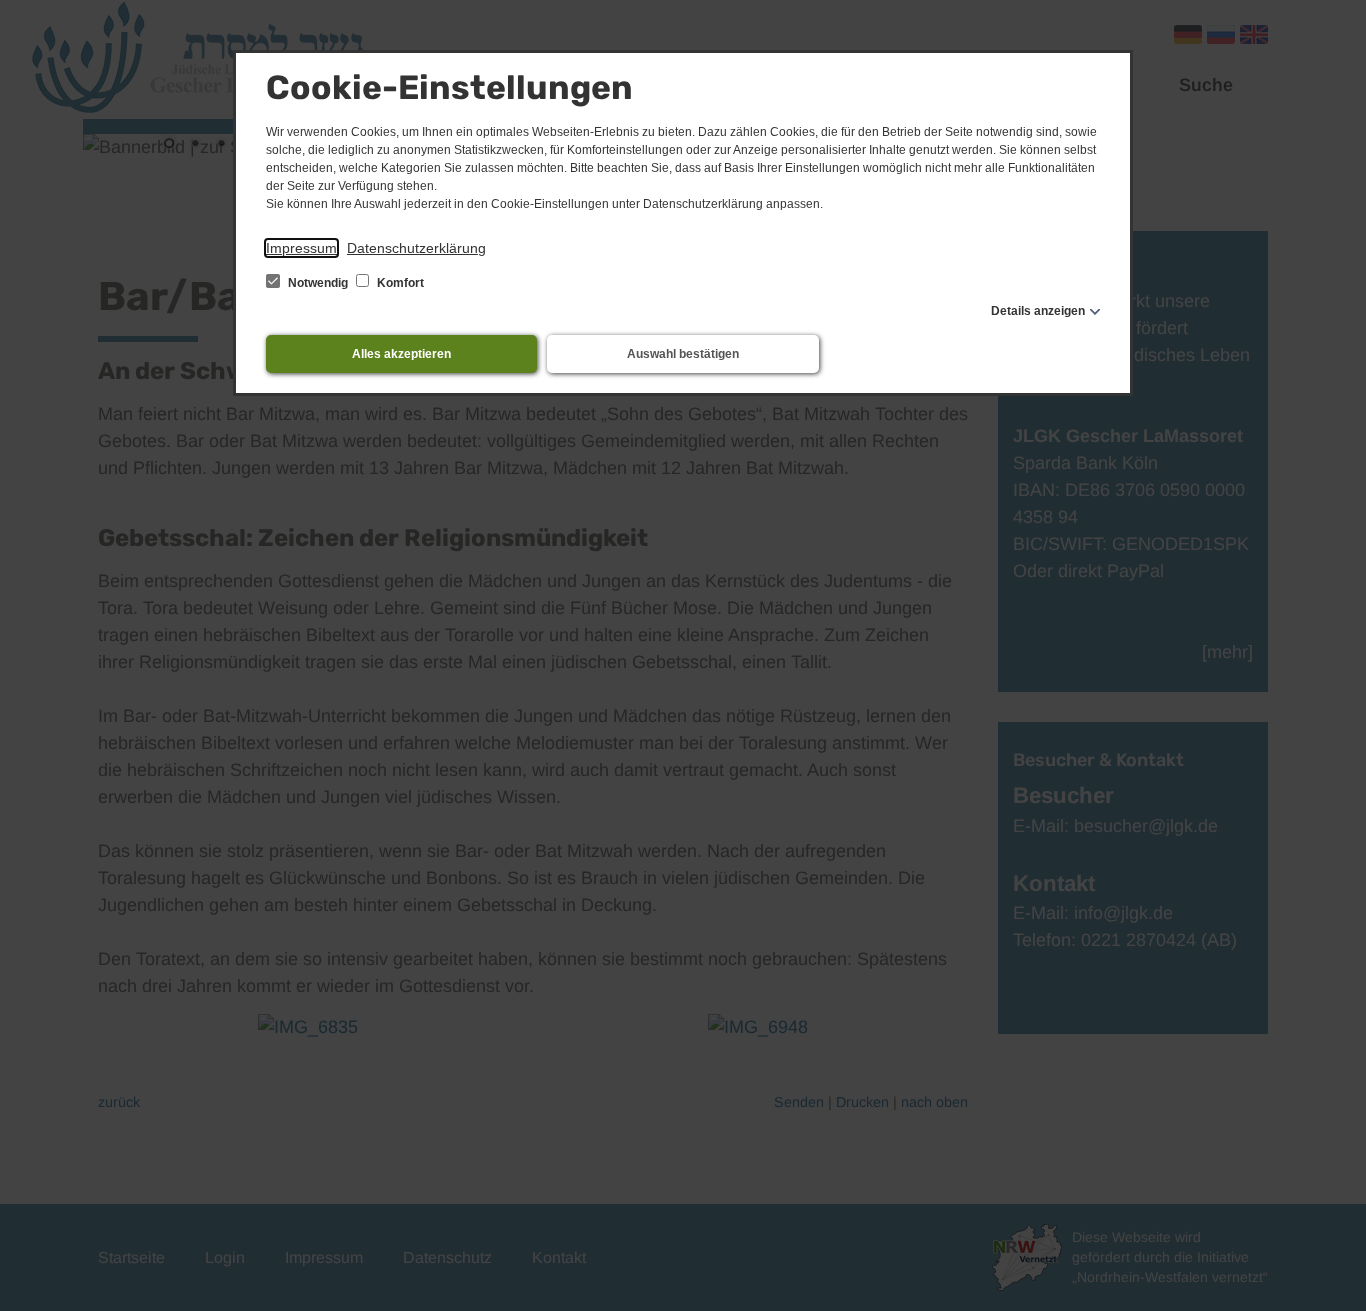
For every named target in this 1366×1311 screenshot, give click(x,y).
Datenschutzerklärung (416, 248)
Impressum (301, 248)
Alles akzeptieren (401, 354)
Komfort (399, 283)
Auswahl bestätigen (683, 354)
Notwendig (318, 283)
